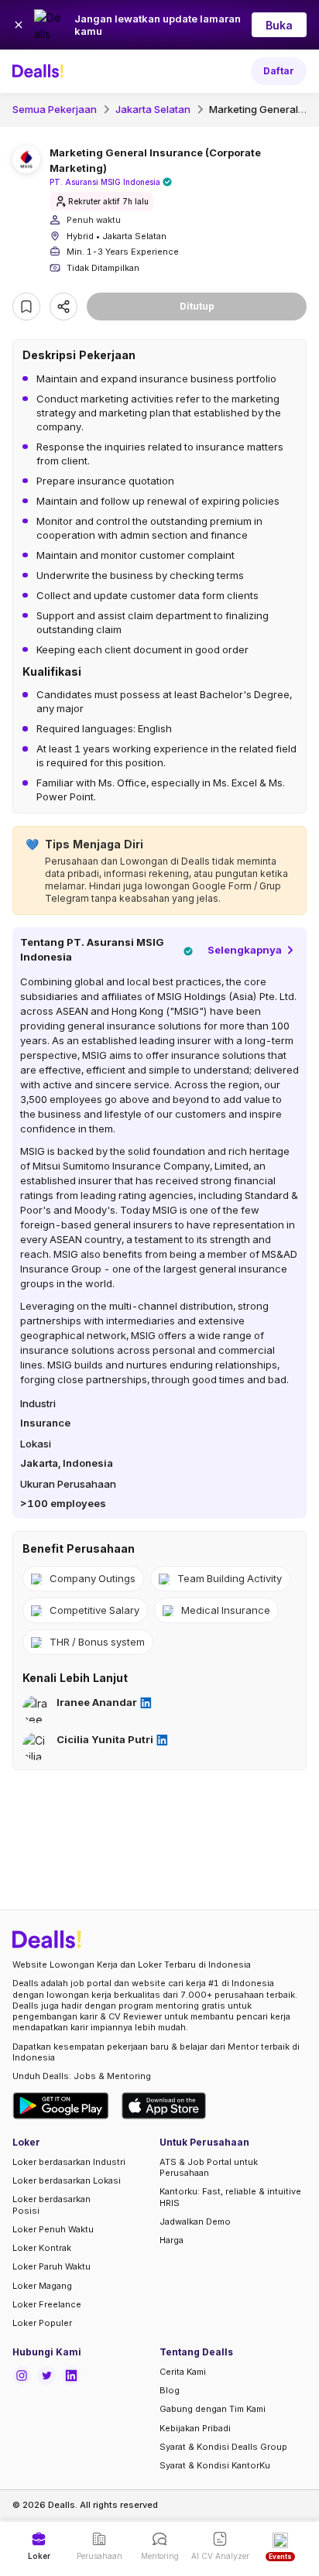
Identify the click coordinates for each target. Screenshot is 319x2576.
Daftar (279, 71)
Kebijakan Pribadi (195, 2428)
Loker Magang (42, 2286)
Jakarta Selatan (153, 109)
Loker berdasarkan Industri (69, 2162)
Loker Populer (42, 2323)
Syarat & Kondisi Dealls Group (223, 2447)
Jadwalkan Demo (195, 2221)
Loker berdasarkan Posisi (51, 2204)
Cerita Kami (183, 2372)
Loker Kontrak (42, 2248)
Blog (170, 2390)
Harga (172, 2240)
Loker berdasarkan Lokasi (67, 2180)
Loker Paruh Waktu (51, 2266)
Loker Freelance (47, 2304)
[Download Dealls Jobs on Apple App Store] (164, 2106)
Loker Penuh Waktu (53, 2229)
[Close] (19, 25)
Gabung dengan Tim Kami (213, 2409)
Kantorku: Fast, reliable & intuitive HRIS (230, 2197)
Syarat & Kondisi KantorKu (215, 2465)
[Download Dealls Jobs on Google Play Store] (61, 2106)
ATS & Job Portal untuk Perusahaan (209, 2167)
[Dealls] (40, 71)
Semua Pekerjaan (55, 109)
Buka (279, 25)
